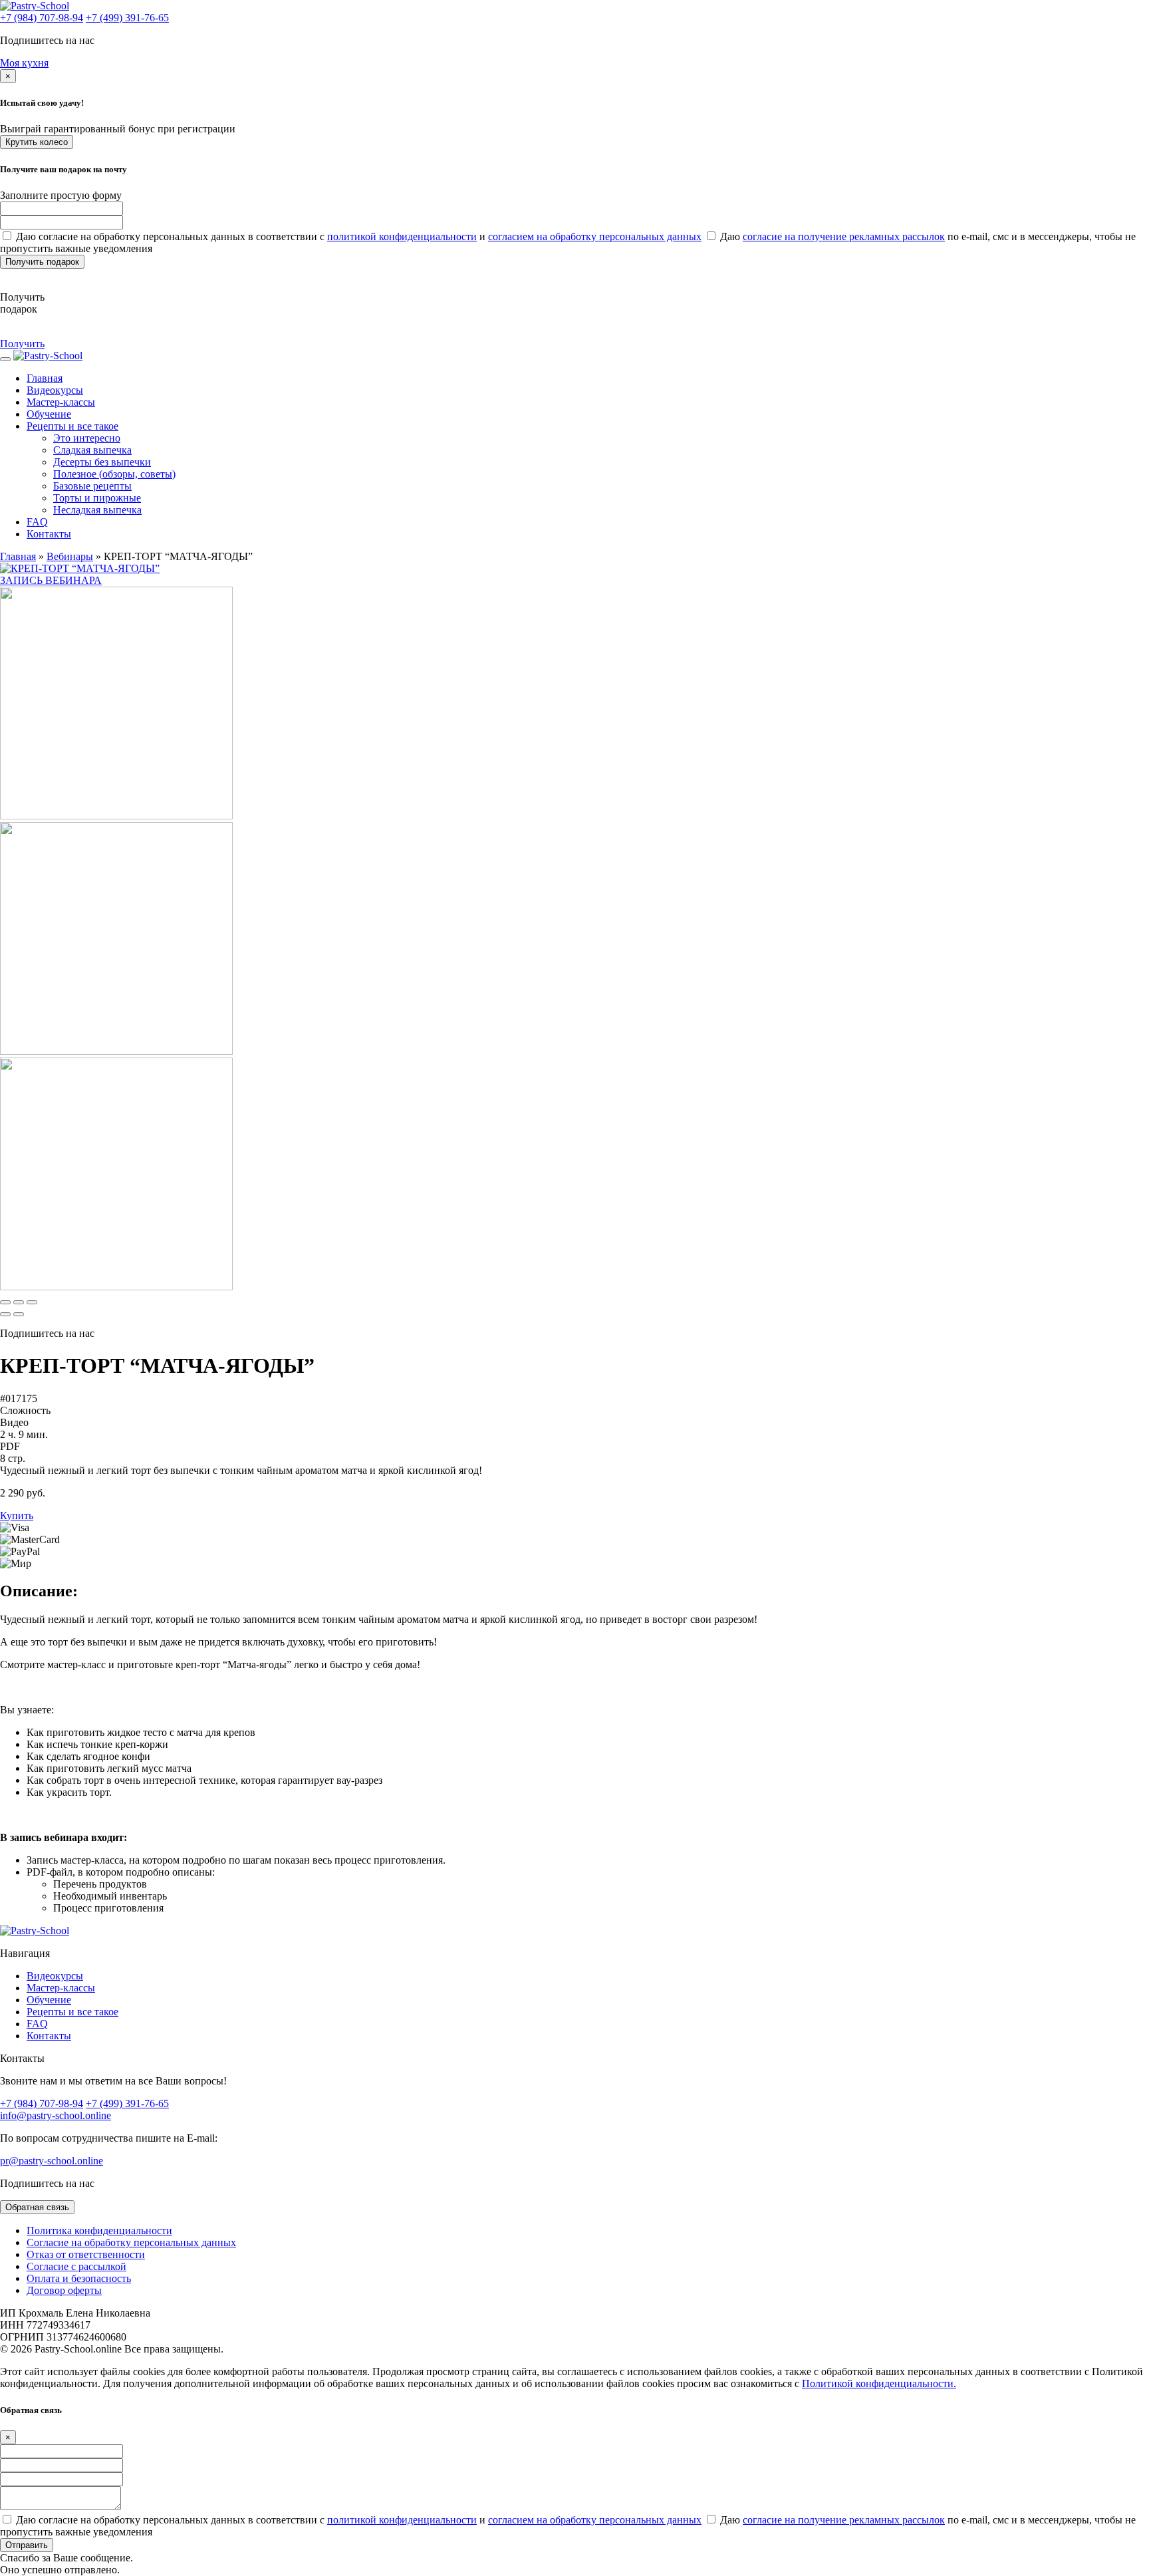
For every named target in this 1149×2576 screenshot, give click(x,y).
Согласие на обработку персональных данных (131, 2242)
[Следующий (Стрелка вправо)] (19, 1314)
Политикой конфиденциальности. (879, 2383)
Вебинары (70, 556)
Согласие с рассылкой (76, 2266)
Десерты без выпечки (102, 462)
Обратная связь (37, 2207)
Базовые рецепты (92, 486)
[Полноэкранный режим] (19, 1302)
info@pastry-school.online (56, 2115)
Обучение (49, 414)
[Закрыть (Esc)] (5, 1302)
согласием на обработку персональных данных (595, 236)
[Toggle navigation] (5, 359)
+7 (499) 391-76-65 (127, 18)
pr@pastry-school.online (52, 2161)
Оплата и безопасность (79, 2278)
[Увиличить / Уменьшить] (32, 1302)
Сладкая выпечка (92, 450)
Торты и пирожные (97, 498)
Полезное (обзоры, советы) (114, 474)
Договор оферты (64, 2290)
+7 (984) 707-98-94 (42, 18)
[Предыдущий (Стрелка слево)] (5, 1314)
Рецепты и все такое (72, 426)
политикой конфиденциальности (402, 236)
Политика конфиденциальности (99, 2230)
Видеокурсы (55, 390)
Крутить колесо (37, 142)
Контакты (49, 534)
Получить (22, 344)
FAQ (37, 522)
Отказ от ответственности (86, 2254)
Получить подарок (42, 262)
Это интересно (87, 438)
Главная (18, 556)
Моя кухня (24, 63)
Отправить (27, 2545)
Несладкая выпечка (97, 510)
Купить (17, 1515)
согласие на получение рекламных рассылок (844, 236)
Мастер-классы (61, 402)
